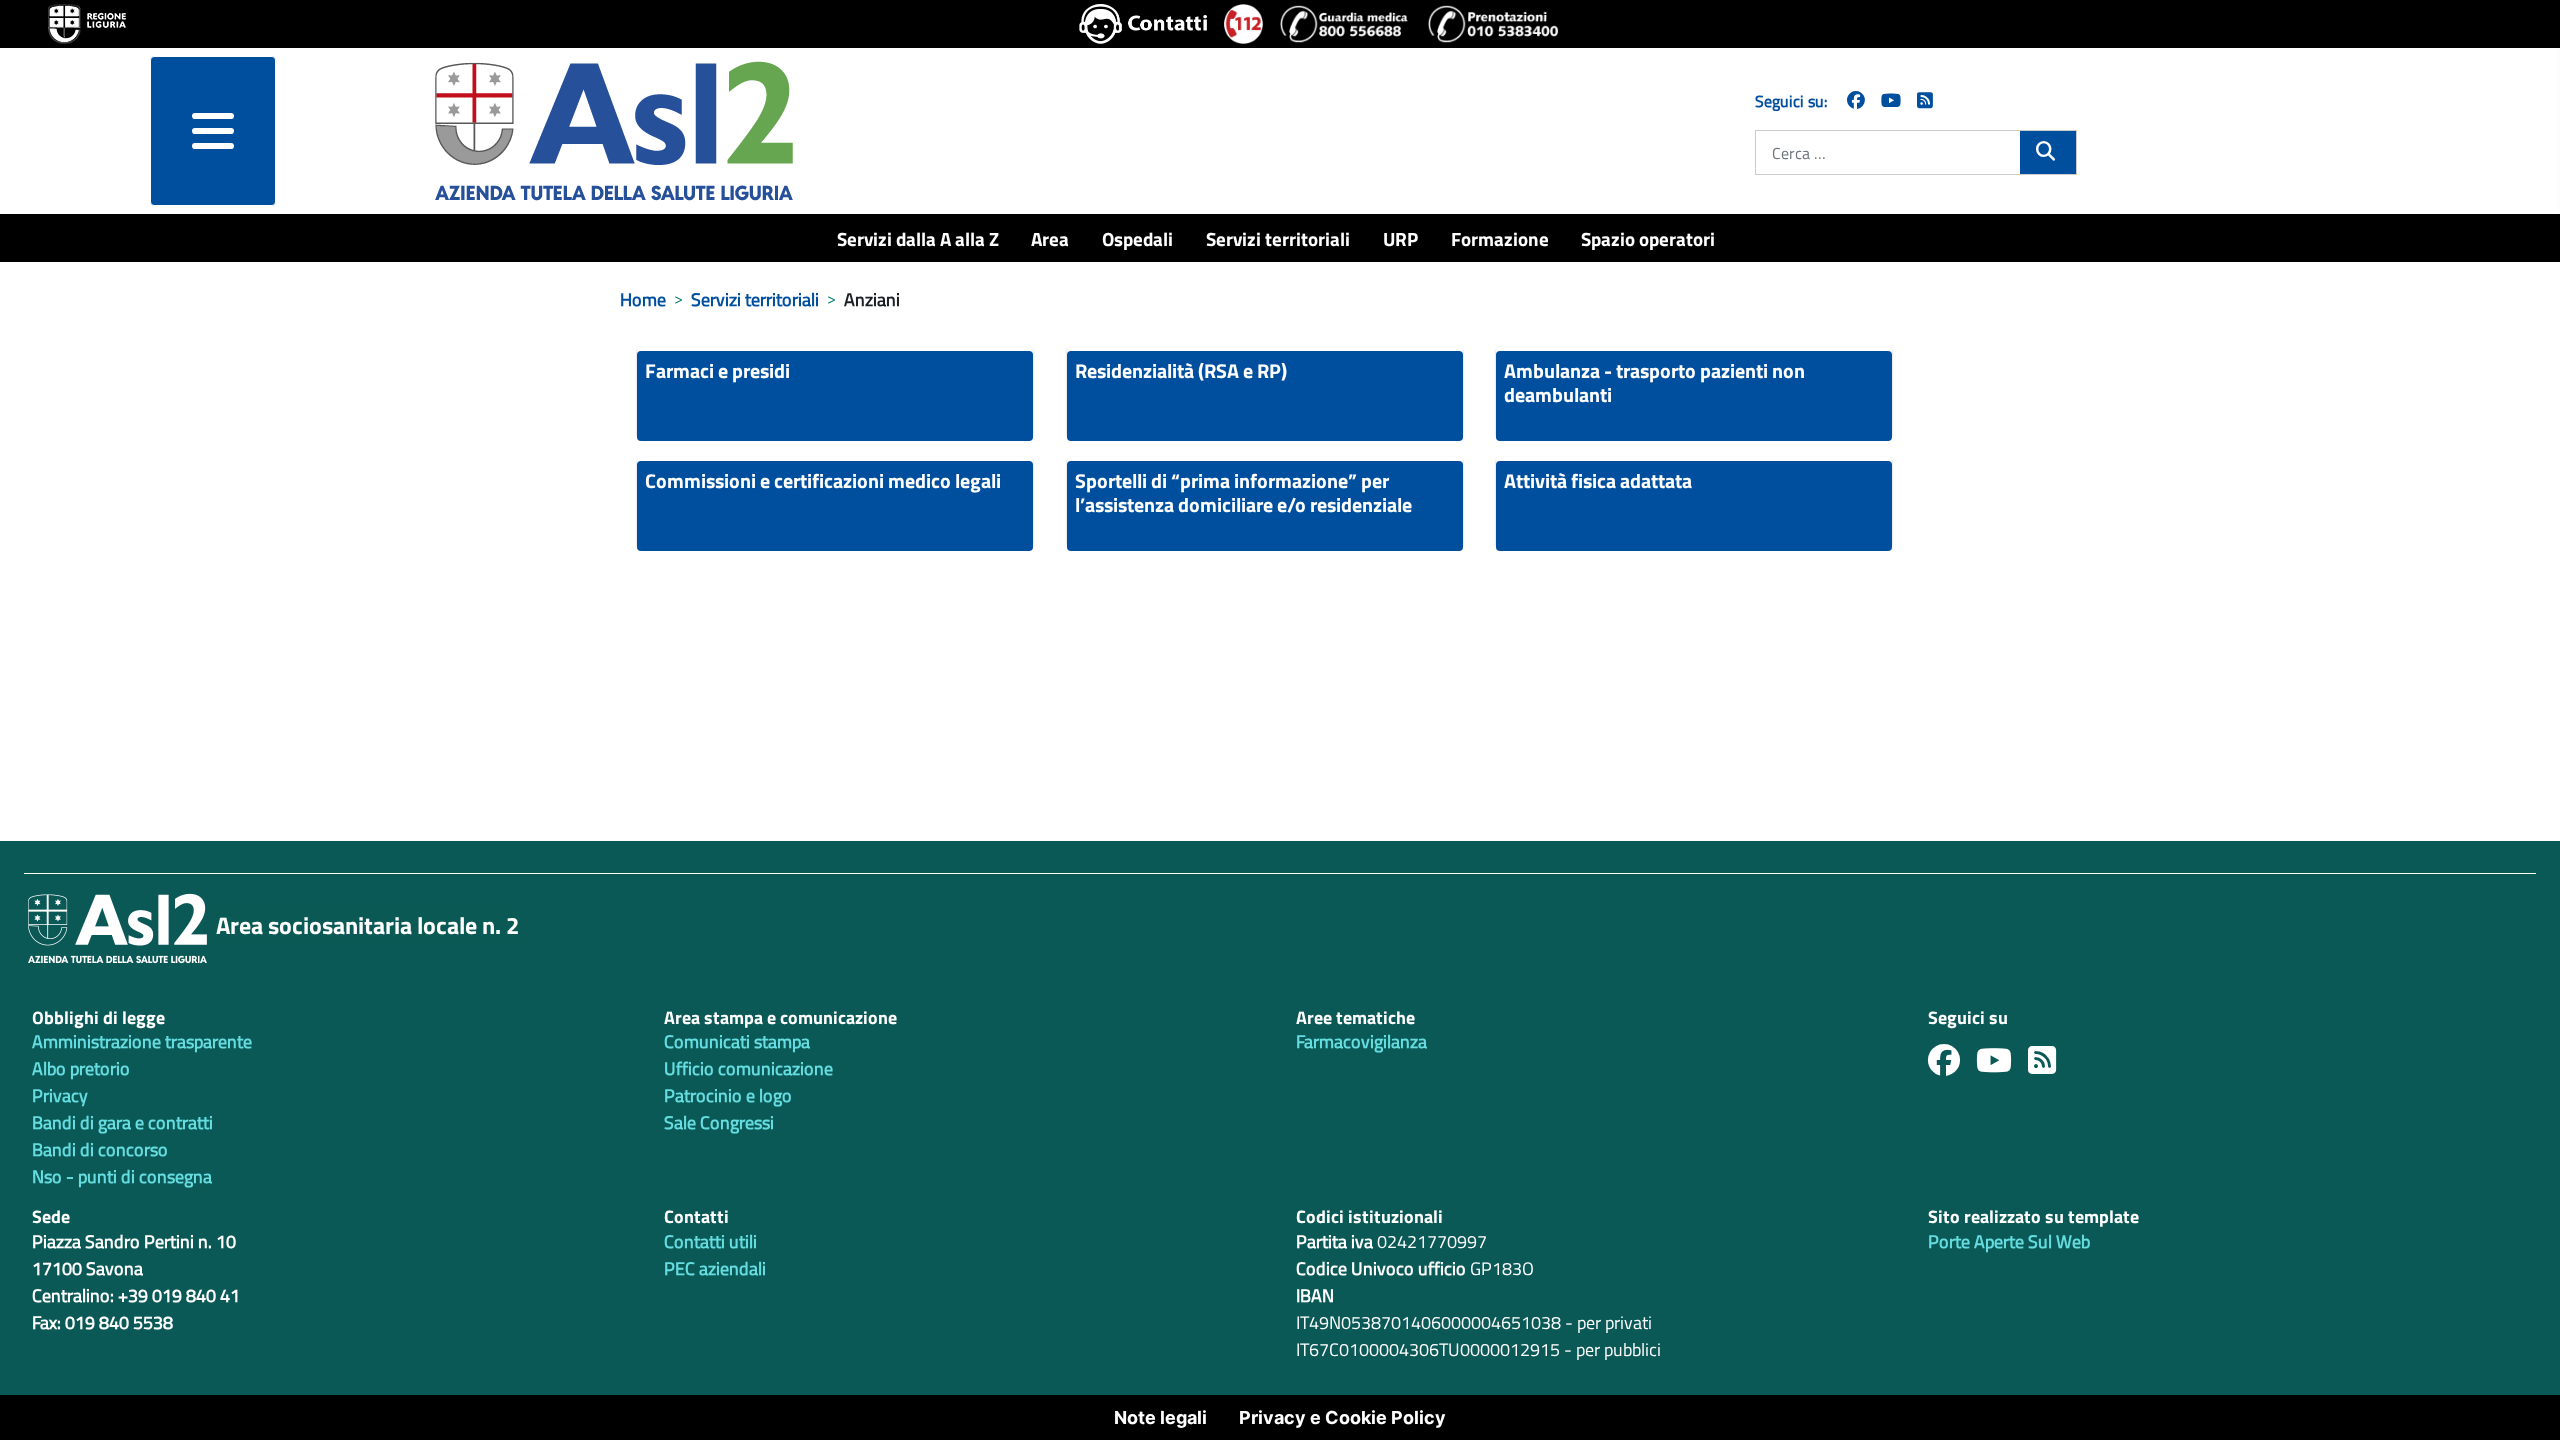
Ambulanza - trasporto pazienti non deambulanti (1654, 382)
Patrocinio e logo (728, 1095)
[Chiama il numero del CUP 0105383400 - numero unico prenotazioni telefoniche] (1493, 24)
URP (1400, 238)
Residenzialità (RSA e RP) (1181, 370)
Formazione (1500, 238)
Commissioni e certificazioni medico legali (823, 480)
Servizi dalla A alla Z (918, 238)
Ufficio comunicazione (748, 1068)
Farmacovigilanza (1361, 1041)
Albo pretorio (81, 1068)
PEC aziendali (715, 1268)
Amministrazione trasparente (142, 1041)
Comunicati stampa (737, 1041)
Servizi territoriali (1278, 238)
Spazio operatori (1648, 238)
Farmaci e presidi (717, 370)
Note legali (1160, 1417)
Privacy (60, 1095)
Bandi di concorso (100, 1149)
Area (1050, 238)
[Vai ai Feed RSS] (1925, 100)
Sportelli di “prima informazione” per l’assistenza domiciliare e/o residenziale (1243, 492)
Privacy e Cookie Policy (1342, 1417)
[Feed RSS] (2050, 1065)
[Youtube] (2002, 1065)
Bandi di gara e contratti (122, 1122)
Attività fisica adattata (1598, 480)
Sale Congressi (719, 1122)
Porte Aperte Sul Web (2009, 1241)
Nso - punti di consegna (122, 1176)
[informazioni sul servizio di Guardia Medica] (1345, 24)
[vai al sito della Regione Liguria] (87, 22)
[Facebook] (1856, 100)
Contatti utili (710, 1241)
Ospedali (1137, 238)
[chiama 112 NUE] (1244, 24)
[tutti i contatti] (1143, 24)
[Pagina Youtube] (1891, 100)
